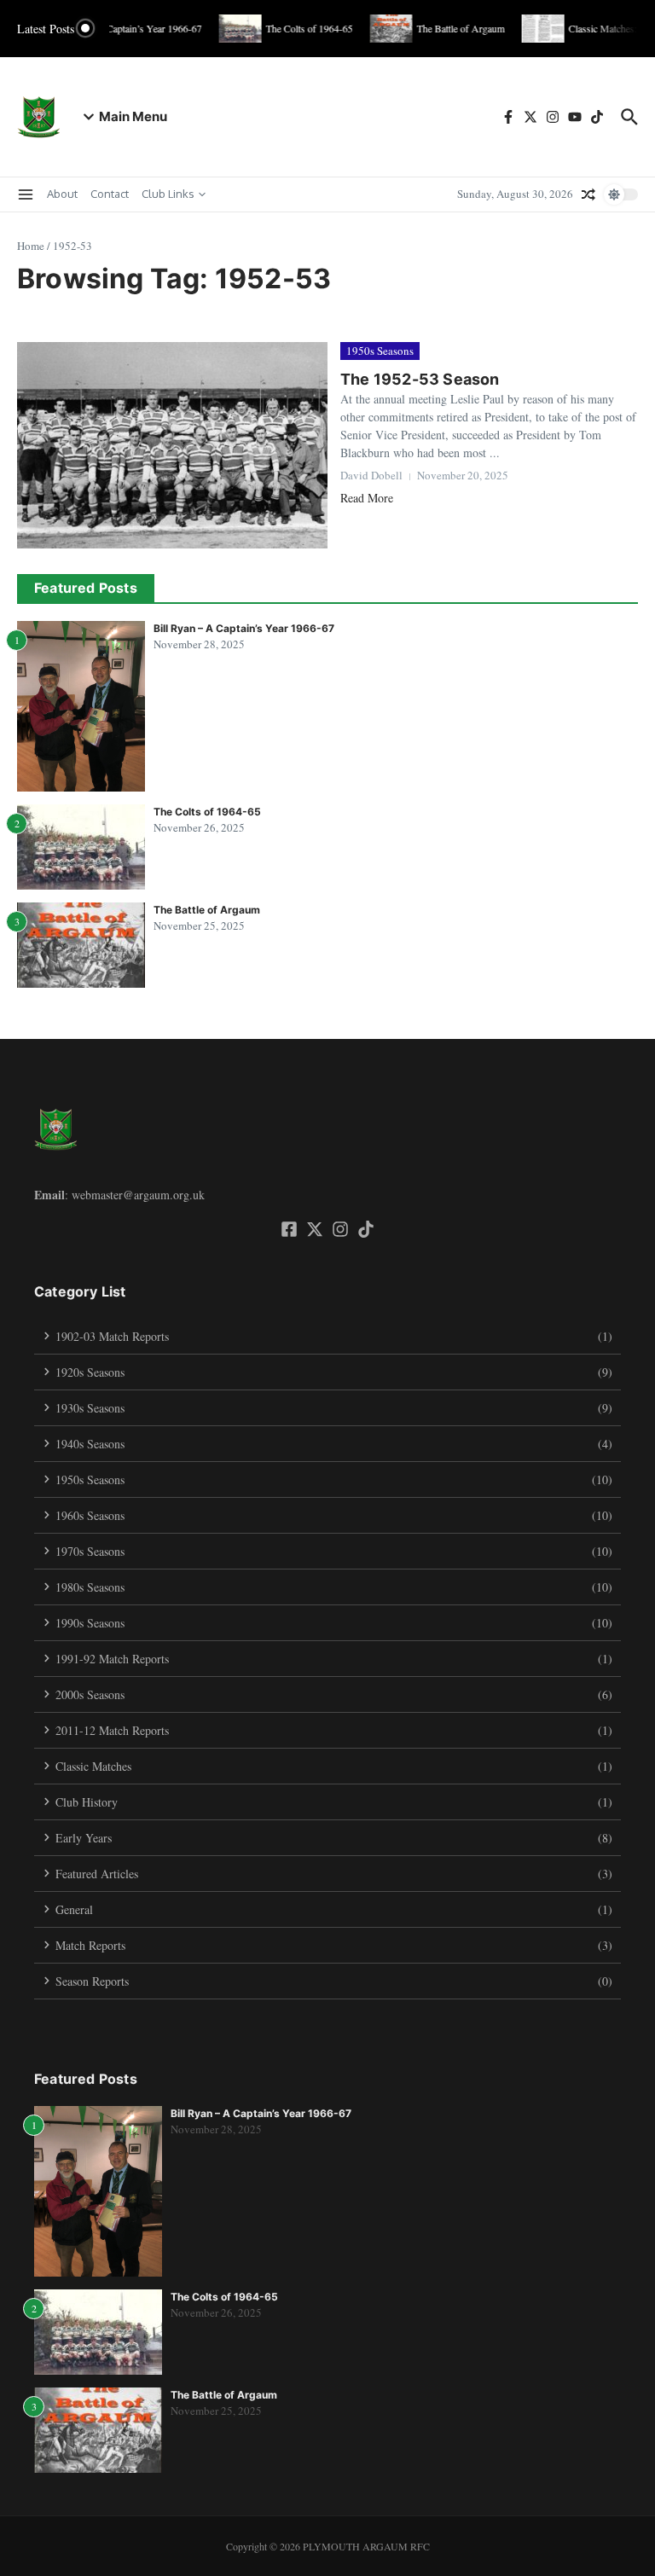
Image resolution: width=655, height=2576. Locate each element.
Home (31, 246)
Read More (367, 498)
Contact (110, 194)
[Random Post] (588, 194)
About (62, 194)
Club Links (168, 194)
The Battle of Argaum (207, 910)
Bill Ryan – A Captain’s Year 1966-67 (244, 628)
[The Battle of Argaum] (384, 29)
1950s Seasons (380, 351)
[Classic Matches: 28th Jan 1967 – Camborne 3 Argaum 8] (536, 29)
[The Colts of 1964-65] (233, 29)
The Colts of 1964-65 (207, 812)
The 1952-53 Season (420, 379)
